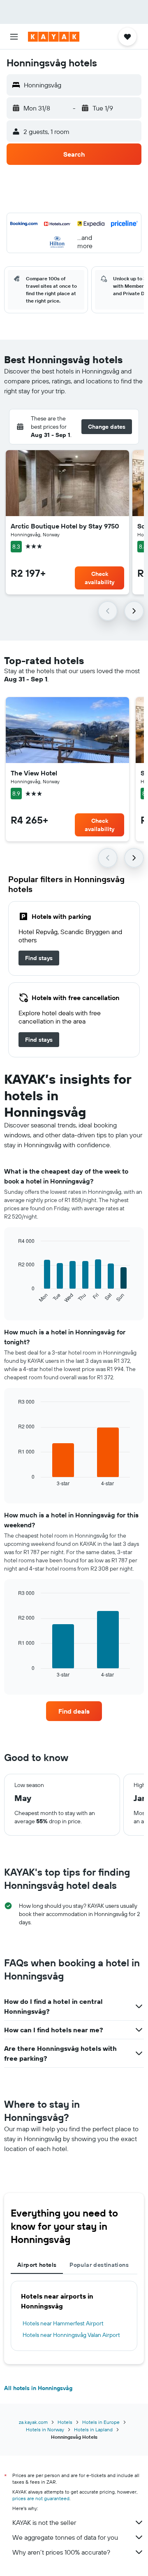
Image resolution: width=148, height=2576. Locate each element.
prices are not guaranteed (41, 2498)
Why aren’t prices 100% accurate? (61, 2552)
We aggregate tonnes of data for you (65, 2537)
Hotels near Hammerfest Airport (63, 2323)
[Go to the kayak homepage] (54, 37)
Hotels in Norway (45, 2429)
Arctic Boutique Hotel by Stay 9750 (65, 526)
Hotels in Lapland (93, 2429)
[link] (39, 958)
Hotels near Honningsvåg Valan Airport (71, 2335)
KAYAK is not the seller (44, 2522)
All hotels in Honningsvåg (38, 2388)
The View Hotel (34, 773)
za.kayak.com (33, 2422)
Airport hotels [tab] (37, 2265)
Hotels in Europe (101, 2422)
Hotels (65, 2422)
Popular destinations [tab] (99, 2265)
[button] (14, 37)
